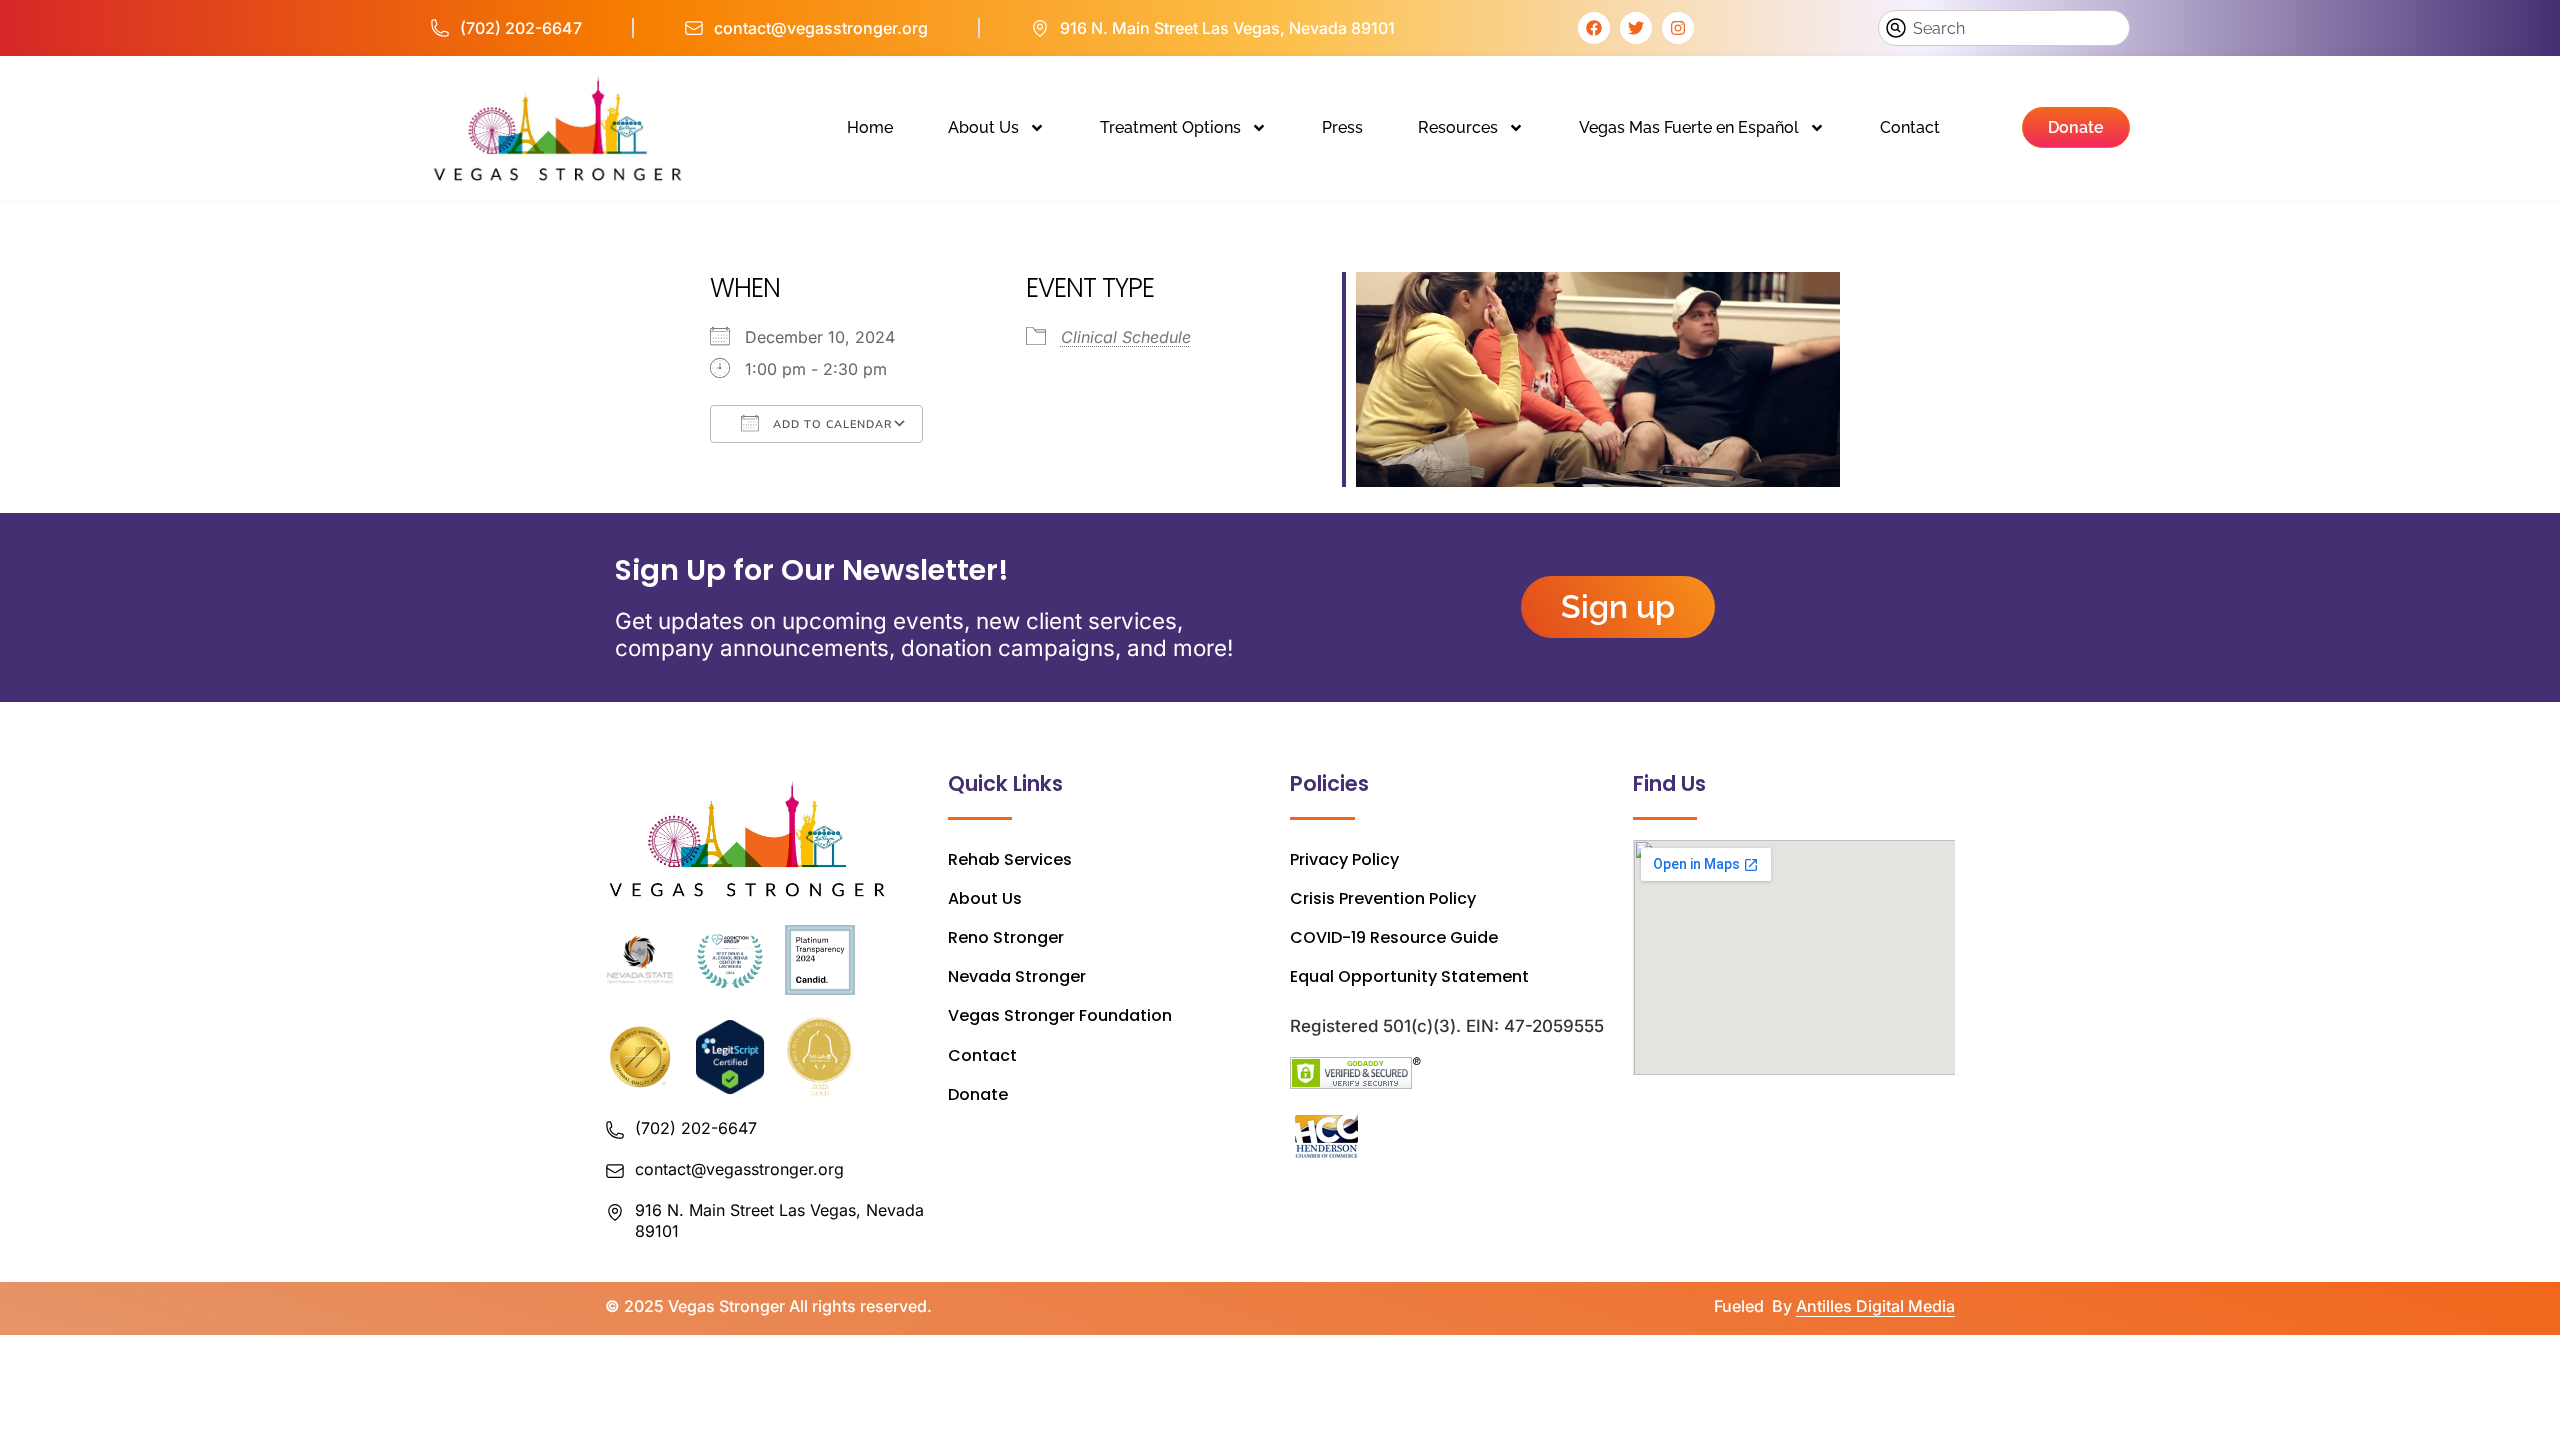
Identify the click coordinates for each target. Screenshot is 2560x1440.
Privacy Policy (1344, 859)
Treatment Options (1170, 127)
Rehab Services (1010, 859)
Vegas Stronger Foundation (1060, 1015)
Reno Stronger (1006, 937)
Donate (978, 1094)
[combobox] (2004, 28)
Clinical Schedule (1126, 337)
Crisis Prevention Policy (1383, 898)
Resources (1458, 127)
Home (870, 127)
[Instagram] (1678, 28)
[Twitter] (1636, 28)
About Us (983, 127)
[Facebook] (1594, 28)
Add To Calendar (830, 424)
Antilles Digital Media (1875, 1306)
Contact (1910, 127)
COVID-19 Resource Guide (1394, 937)
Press (1342, 127)
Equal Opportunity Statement (1409, 976)
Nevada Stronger (1017, 976)
